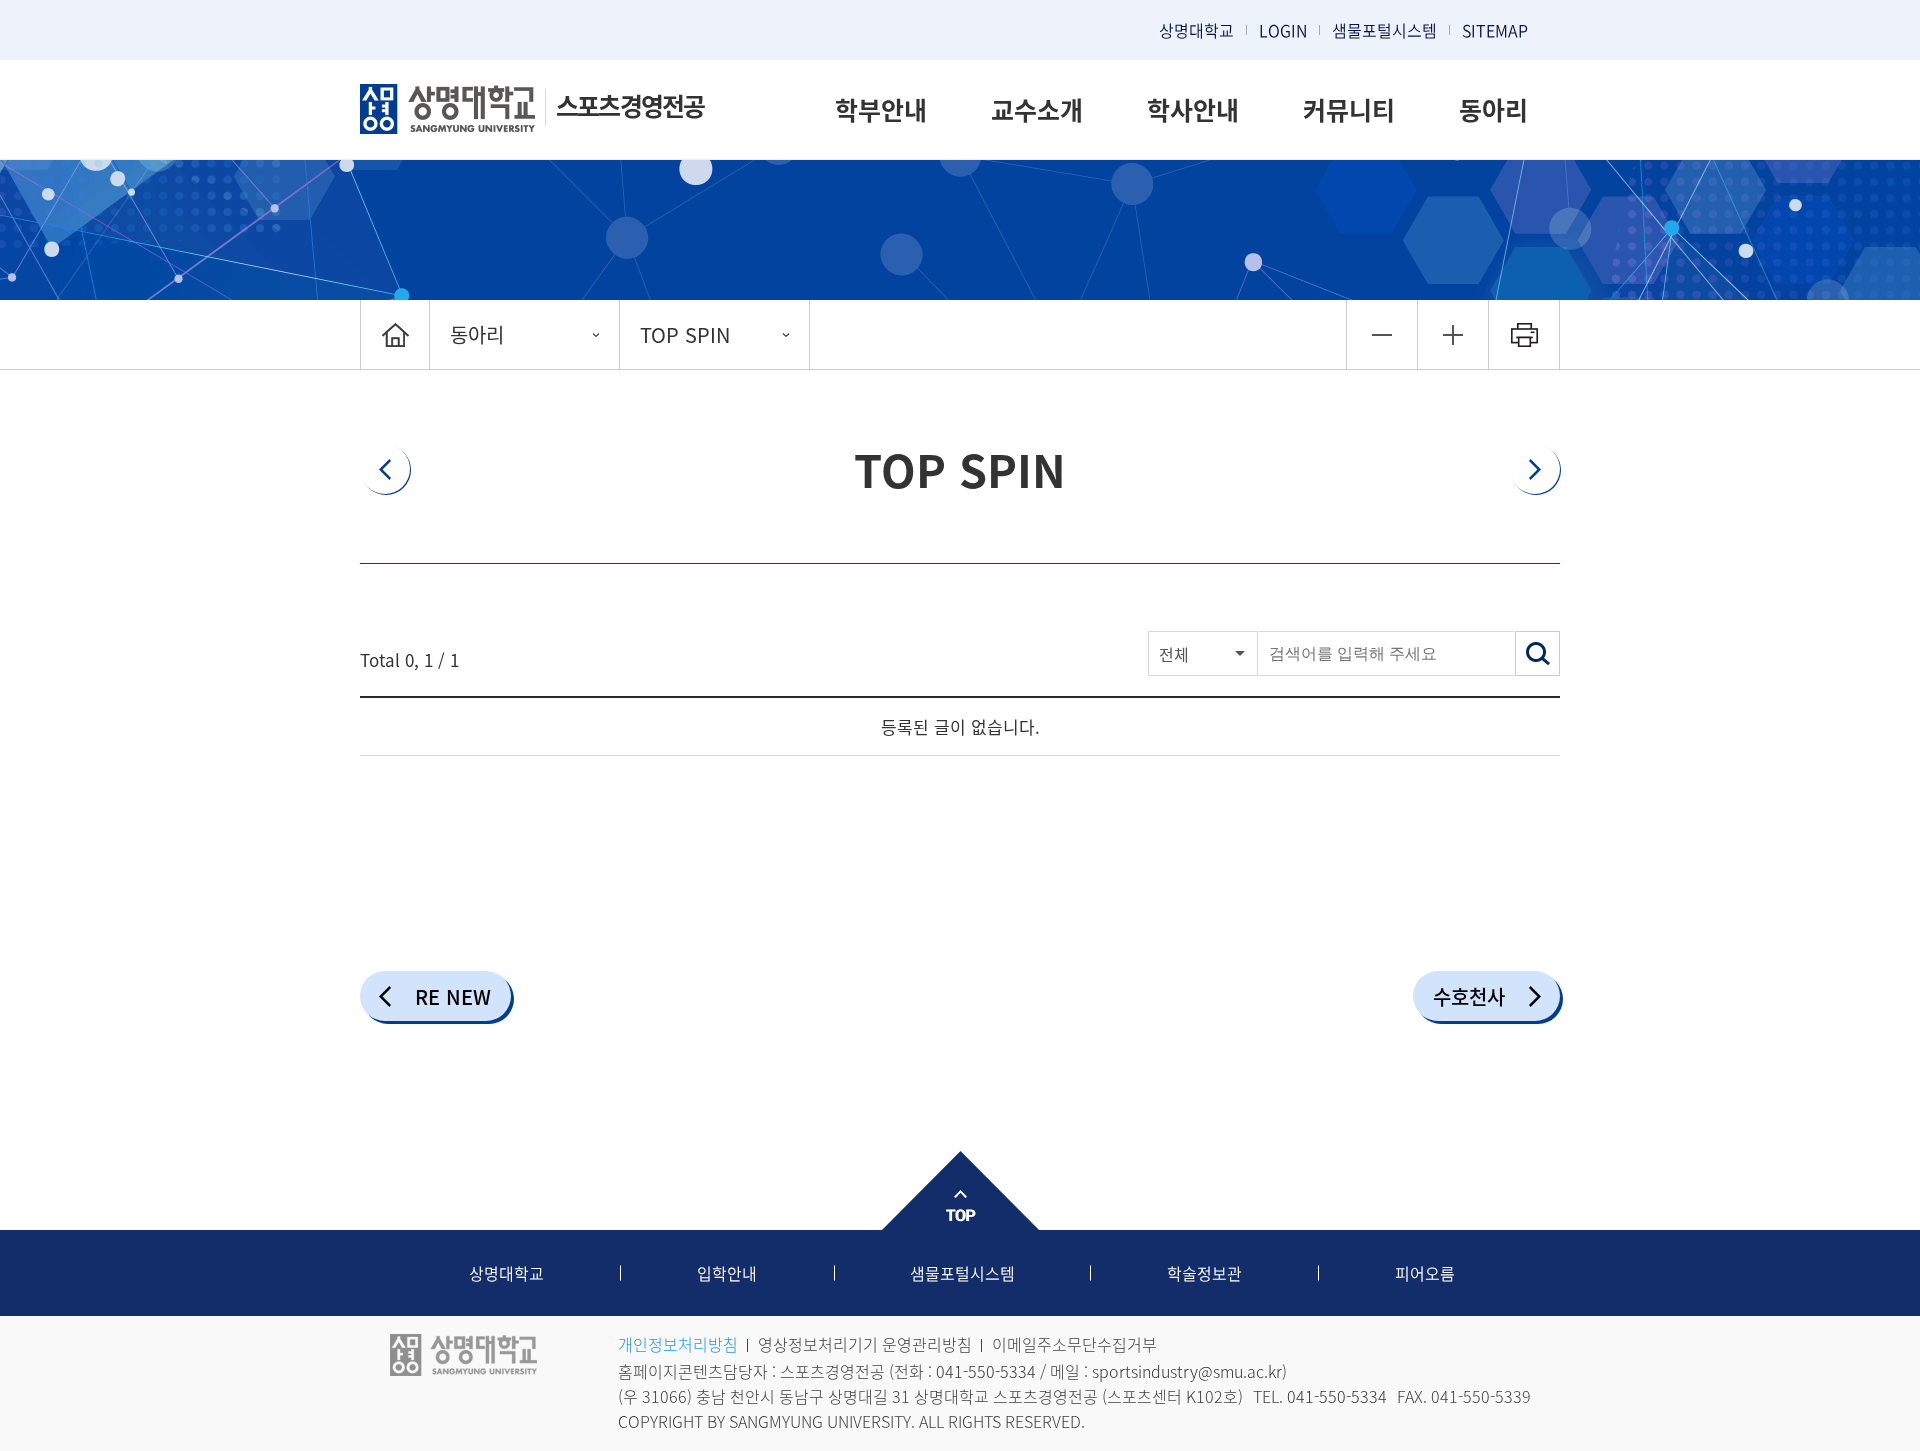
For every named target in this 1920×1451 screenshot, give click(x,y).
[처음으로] (395, 334)
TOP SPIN (685, 334)
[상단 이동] (960, 1190)
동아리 (1493, 109)
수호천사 (1469, 996)
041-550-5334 (986, 1371)
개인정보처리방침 (678, 1344)
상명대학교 (1196, 30)
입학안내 (727, 1273)
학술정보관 (1204, 1273)
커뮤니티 (1349, 109)
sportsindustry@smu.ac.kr (1187, 1371)
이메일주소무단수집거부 (1074, 1344)
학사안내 (1193, 109)
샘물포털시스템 (962, 1273)
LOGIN (1283, 30)
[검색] (1537, 653)
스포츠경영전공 (630, 105)
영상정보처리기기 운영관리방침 (865, 1344)
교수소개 (1037, 109)
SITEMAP (1495, 30)
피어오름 (1425, 1273)
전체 (1174, 654)
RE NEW (453, 996)
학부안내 (881, 109)
